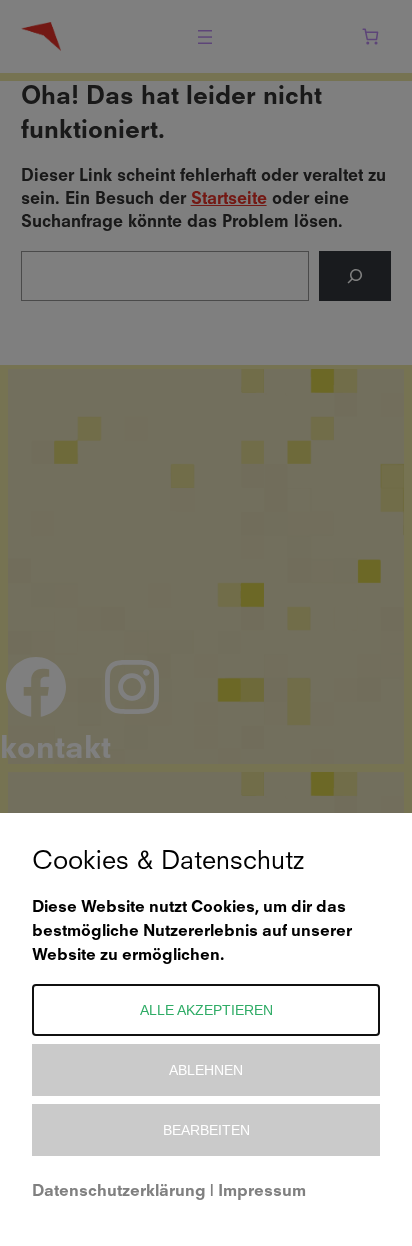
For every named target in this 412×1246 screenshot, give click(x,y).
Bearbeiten (206, 1130)
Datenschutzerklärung (119, 1192)
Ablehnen (206, 1070)
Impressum (262, 1192)
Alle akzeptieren (206, 1010)
